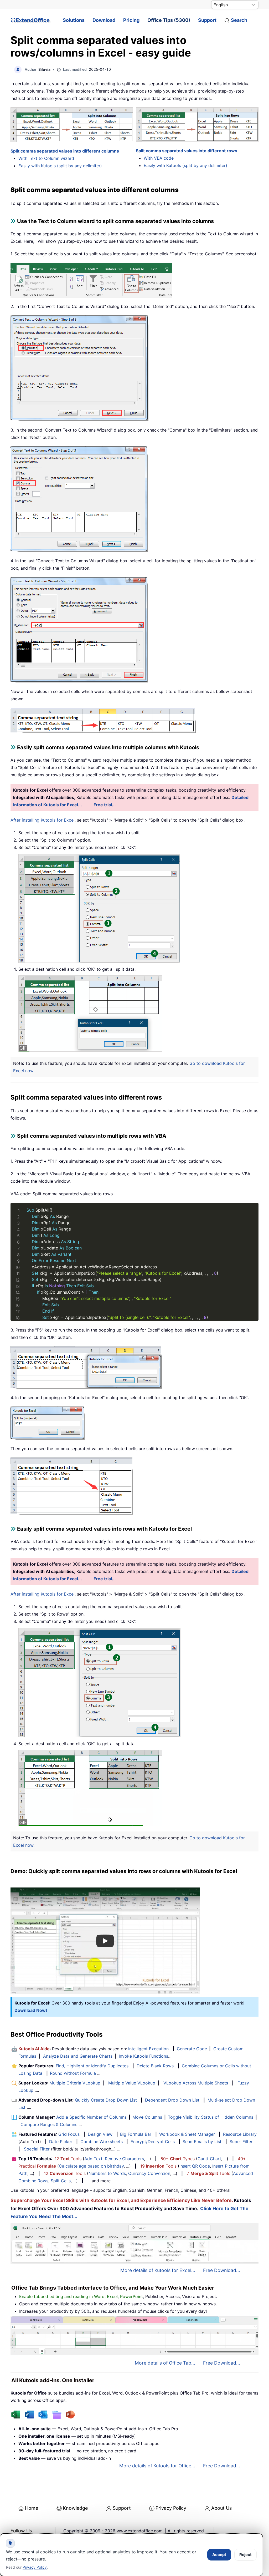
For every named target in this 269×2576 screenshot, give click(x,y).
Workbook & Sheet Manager (187, 2134)
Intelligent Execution (148, 2049)
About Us (221, 2508)
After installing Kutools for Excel (43, 820)
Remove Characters (124, 2159)
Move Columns (147, 2117)
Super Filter (241, 2142)
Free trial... (105, 805)
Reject (245, 2555)
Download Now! (31, 2010)
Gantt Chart (209, 2159)
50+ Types (178, 2159)
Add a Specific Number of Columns (91, 2117)
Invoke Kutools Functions (143, 2056)
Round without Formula (73, 2073)
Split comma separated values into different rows (187, 151)
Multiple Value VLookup (132, 2083)
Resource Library (240, 2134)
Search (239, 20)
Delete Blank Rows (155, 2066)
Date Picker (61, 2142)
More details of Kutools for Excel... (158, 2270)
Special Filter (37, 2149)
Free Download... (222, 2270)
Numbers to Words (107, 2173)
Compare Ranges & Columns (49, 2124)
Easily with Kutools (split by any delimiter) (60, 166)
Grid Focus (69, 2134)
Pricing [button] (131, 20)
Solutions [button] (74, 20)
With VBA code (159, 158)
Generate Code (192, 2049)
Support (207, 20)
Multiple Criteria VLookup (75, 2083)
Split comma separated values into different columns (65, 151)
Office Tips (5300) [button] (169, 20)
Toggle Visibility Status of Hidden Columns (211, 2117)
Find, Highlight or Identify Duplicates (92, 2066)
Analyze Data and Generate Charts (78, 2056)
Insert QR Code (195, 2166)
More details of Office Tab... (165, 2363)
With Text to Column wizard (46, 158)
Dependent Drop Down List (172, 2100)
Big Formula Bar (136, 2134)
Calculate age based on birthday (91, 2166)
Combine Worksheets (102, 2142)
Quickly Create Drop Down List (106, 2100)
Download (104, 20)
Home (32, 2508)
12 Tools (68, 2159)
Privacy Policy (171, 2508)
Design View (100, 2134)
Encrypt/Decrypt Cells (153, 2142)
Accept (219, 2555)
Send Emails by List (202, 2142)
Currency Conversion (149, 2173)
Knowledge (75, 2508)
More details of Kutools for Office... (157, 2466)
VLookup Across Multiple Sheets (196, 2083)
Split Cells (61, 2181)
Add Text (93, 2159)
